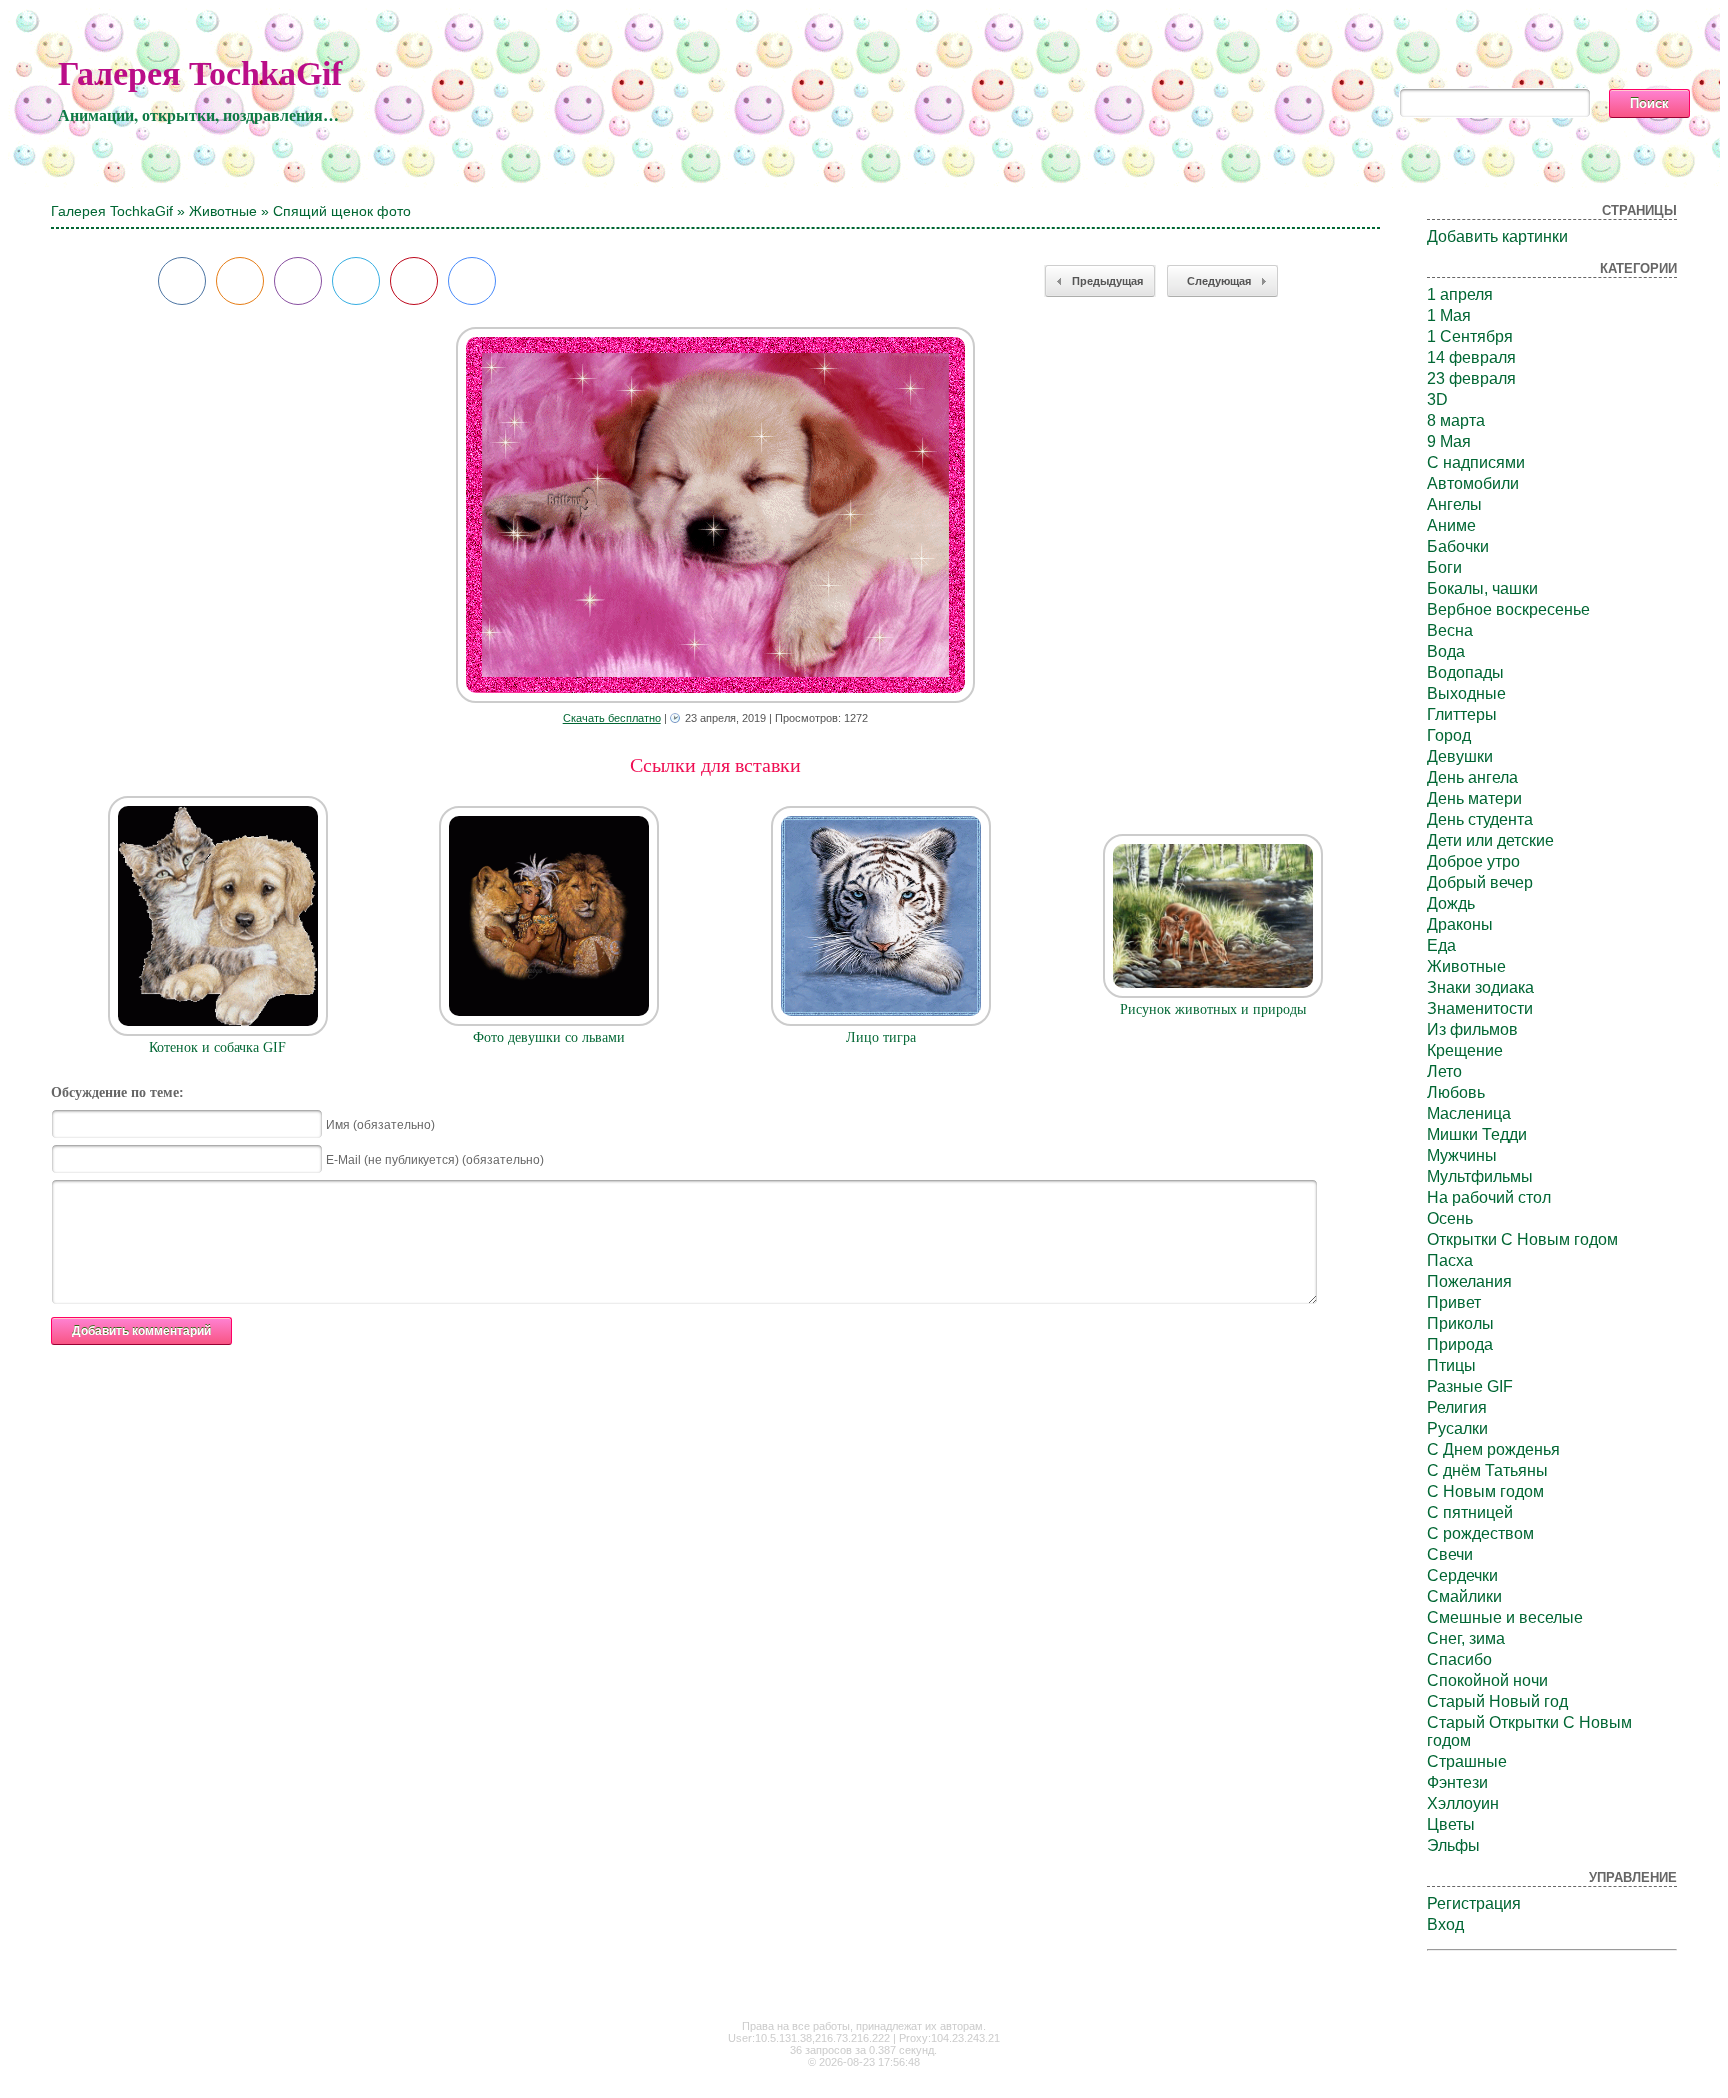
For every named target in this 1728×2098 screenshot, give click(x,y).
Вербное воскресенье (1508, 609)
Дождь (1451, 903)
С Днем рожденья (1493, 1449)
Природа (1460, 1344)
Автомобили (1473, 483)
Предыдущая (1107, 281)
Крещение (1465, 1050)
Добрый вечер (1480, 882)
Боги (1444, 567)
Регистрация (1474, 1903)
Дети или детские (1490, 840)
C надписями (1476, 462)
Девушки (1460, 756)
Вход (1445, 1924)
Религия (1457, 1407)
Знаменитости (1480, 1008)
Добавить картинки (1497, 236)
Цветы (1451, 1824)
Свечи (1450, 1554)
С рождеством (1480, 1533)
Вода (1446, 651)
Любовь (1456, 1092)
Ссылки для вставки (715, 765)
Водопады (1465, 672)
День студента (1480, 819)
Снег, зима (1466, 1638)
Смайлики (1464, 1596)
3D (1437, 399)
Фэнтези (1457, 1782)
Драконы (1460, 924)
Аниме (1451, 525)
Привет (1454, 1302)
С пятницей (1470, 1512)
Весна (1450, 630)
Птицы (1451, 1365)
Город (1449, 735)
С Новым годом (1485, 1491)
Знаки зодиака (1480, 987)
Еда (1441, 945)
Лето (1444, 1071)
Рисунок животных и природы (1213, 1009)
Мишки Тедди (1477, 1134)
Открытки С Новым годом (1522, 1239)
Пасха (1450, 1260)
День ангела (1472, 777)
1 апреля (1460, 294)
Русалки (1457, 1428)
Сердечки (1462, 1575)
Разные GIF (1470, 1386)
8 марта (1456, 420)
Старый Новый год (1497, 1701)
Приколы (1460, 1323)
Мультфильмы (1480, 1176)
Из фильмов (1472, 1029)
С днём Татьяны (1487, 1470)
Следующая (1219, 281)
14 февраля (1471, 357)
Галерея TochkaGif (200, 73)
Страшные (1467, 1761)
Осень (1450, 1218)
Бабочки (1458, 546)
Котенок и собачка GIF (217, 1047)
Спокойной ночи (1487, 1680)
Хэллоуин (1463, 1803)
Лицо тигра (881, 1037)
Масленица (1469, 1113)
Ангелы (1454, 504)
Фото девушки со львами (549, 1037)
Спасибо (1459, 1659)
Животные (223, 211)
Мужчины (1462, 1155)
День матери (1474, 798)
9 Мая (1449, 441)
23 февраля (1471, 378)
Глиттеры (1462, 714)
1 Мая (1449, 315)
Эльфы (1453, 1845)
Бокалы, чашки (1482, 588)
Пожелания (1469, 1281)
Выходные (1466, 693)
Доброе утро (1473, 861)
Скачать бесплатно (612, 718)
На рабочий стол (1489, 1197)
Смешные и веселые (1505, 1617)
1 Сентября (1470, 336)
